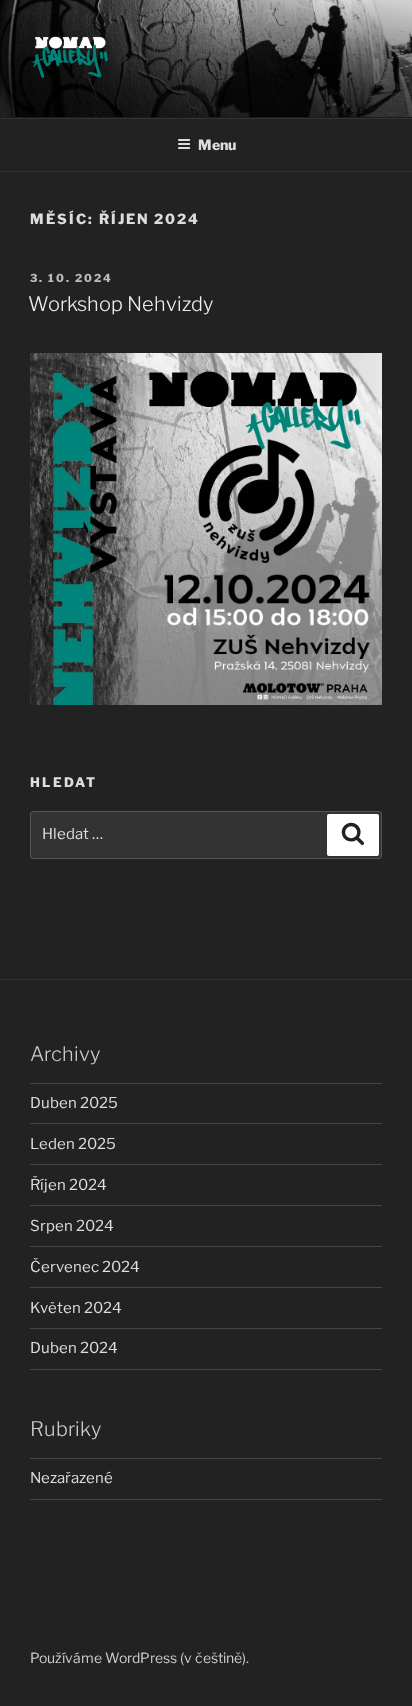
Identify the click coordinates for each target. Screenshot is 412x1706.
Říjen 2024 (68, 1185)
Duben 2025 (74, 1103)
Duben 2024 (74, 1348)
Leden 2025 (73, 1144)
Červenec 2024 (85, 1267)
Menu (217, 144)
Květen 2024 (76, 1308)
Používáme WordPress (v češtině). (139, 1657)
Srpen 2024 (72, 1226)
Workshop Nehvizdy (120, 304)
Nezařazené (71, 1478)
